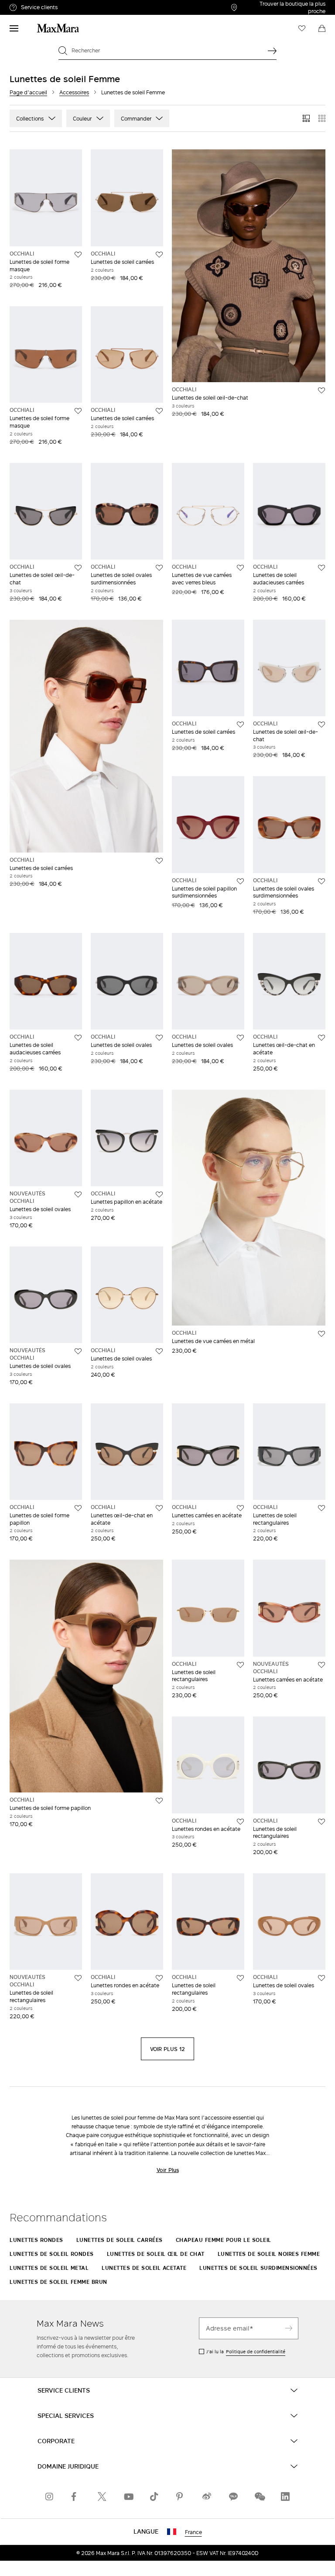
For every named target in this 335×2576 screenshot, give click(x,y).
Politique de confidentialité (256, 2352)
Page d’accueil (28, 92)
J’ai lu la (246, 2352)
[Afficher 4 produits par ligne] (322, 118)
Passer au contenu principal (42, 5)
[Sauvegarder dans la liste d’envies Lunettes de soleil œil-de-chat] (321, 390)
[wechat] (259, 2497)
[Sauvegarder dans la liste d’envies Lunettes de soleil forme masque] (78, 255)
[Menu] (14, 28)
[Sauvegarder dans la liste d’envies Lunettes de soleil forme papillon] (78, 1508)
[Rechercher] (272, 51)
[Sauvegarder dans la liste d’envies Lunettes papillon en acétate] (159, 1195)
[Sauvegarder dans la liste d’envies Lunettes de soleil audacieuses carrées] (321, 568)
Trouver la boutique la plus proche (292, 7)
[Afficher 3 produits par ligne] (306, 118)
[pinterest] (181, 2497)
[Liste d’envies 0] (302, 28)
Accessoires (74, 92)
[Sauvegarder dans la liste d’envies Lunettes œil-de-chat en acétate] (321, 1038)
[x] (102, 2497)
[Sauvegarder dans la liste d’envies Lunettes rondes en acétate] (240, 1822)
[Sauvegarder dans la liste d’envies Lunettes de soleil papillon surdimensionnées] (240, 881)
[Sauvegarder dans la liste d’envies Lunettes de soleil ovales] (159, 1038)
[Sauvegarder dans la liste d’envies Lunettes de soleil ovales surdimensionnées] (159, 568)
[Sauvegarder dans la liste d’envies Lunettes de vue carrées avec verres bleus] (240, 568)
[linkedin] (285, 2497)
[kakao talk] (233, 2497)
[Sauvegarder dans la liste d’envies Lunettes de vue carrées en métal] (321, 1334)
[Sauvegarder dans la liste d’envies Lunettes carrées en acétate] (240, 1508)
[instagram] (50, 2497)
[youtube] (128, 2497)
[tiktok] (154, 2497)
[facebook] (76, 2497)
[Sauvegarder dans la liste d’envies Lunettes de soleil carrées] (159, 255)
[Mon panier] (322, 28)
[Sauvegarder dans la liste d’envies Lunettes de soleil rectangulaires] (321, 1508)
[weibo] (207, 2497)
